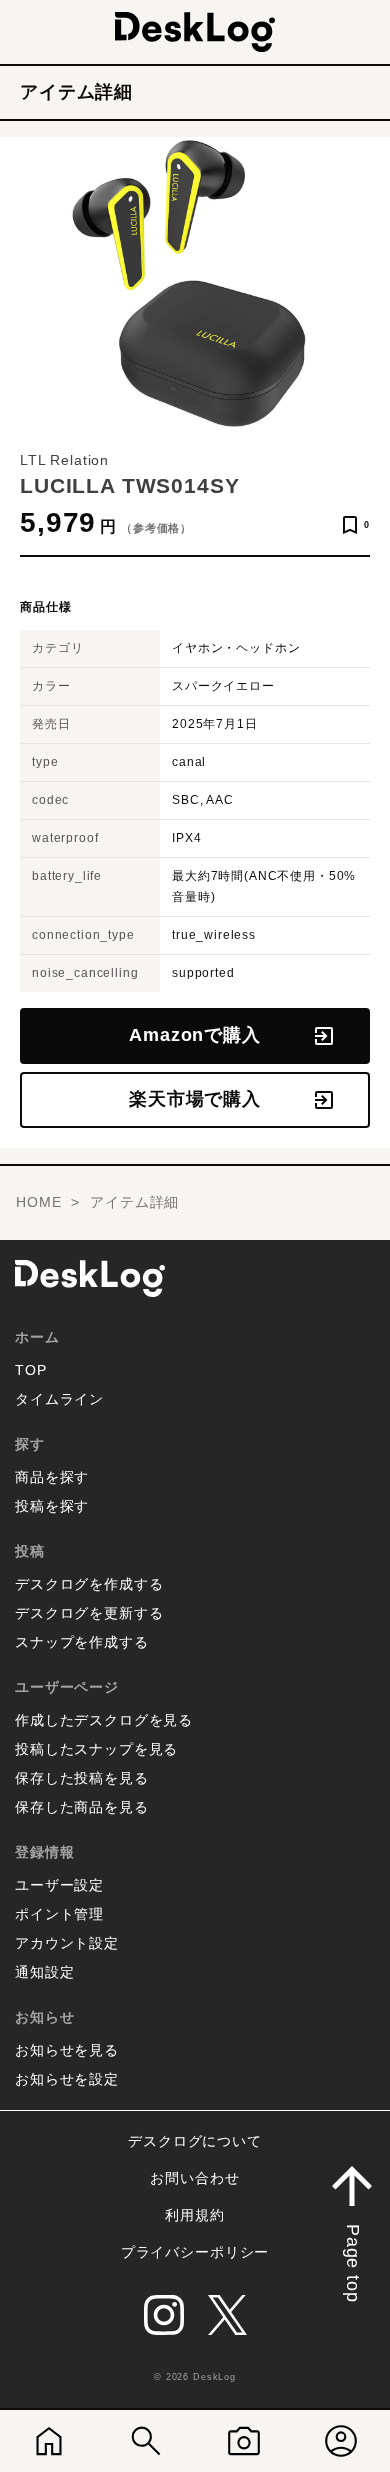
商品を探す (52, 1477)
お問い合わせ (194, 2178)
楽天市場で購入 (195, 1099)
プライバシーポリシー (195, 2252)
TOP (31, 1370)
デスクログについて (195, 2141)
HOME (38, 1202)
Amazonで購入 (195, 1035)
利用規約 (194, 2215)
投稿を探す (52, 1506)
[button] (352, 2229)
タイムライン (59, 1399)
